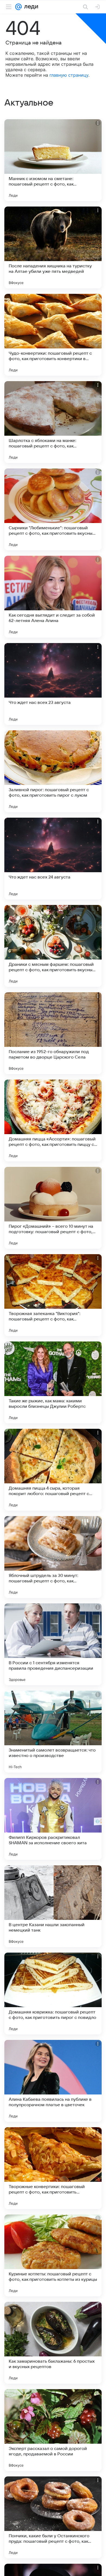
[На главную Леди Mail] (30, 7)
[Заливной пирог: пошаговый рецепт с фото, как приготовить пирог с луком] (53, 771)
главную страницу (69, 75)
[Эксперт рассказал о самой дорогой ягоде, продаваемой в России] (53, 2430)
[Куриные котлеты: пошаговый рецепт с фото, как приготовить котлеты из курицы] (53, 2255)
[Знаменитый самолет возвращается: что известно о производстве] (53, 1732)
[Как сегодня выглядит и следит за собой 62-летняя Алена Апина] (53, 597)
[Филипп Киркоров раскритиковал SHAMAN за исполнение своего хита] (53, 1819)
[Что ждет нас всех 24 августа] (53, 859)
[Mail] (18, 7)
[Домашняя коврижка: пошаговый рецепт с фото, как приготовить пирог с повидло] (53, 1994)
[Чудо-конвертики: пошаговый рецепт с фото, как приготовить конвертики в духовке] (53, 335)
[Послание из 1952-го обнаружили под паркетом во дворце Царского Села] (53, 1033)
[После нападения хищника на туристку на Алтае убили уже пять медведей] (53, 247)
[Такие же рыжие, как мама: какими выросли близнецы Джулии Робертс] (53, 1382)
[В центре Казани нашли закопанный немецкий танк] (53, 1906)
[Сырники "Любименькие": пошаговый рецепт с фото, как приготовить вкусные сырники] (53, 509)
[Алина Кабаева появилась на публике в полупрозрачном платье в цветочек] (53, 2081)
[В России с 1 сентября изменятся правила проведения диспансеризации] (53, 1644)
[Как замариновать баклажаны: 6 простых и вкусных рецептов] (53, 2343)
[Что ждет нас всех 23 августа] (53, 684)
